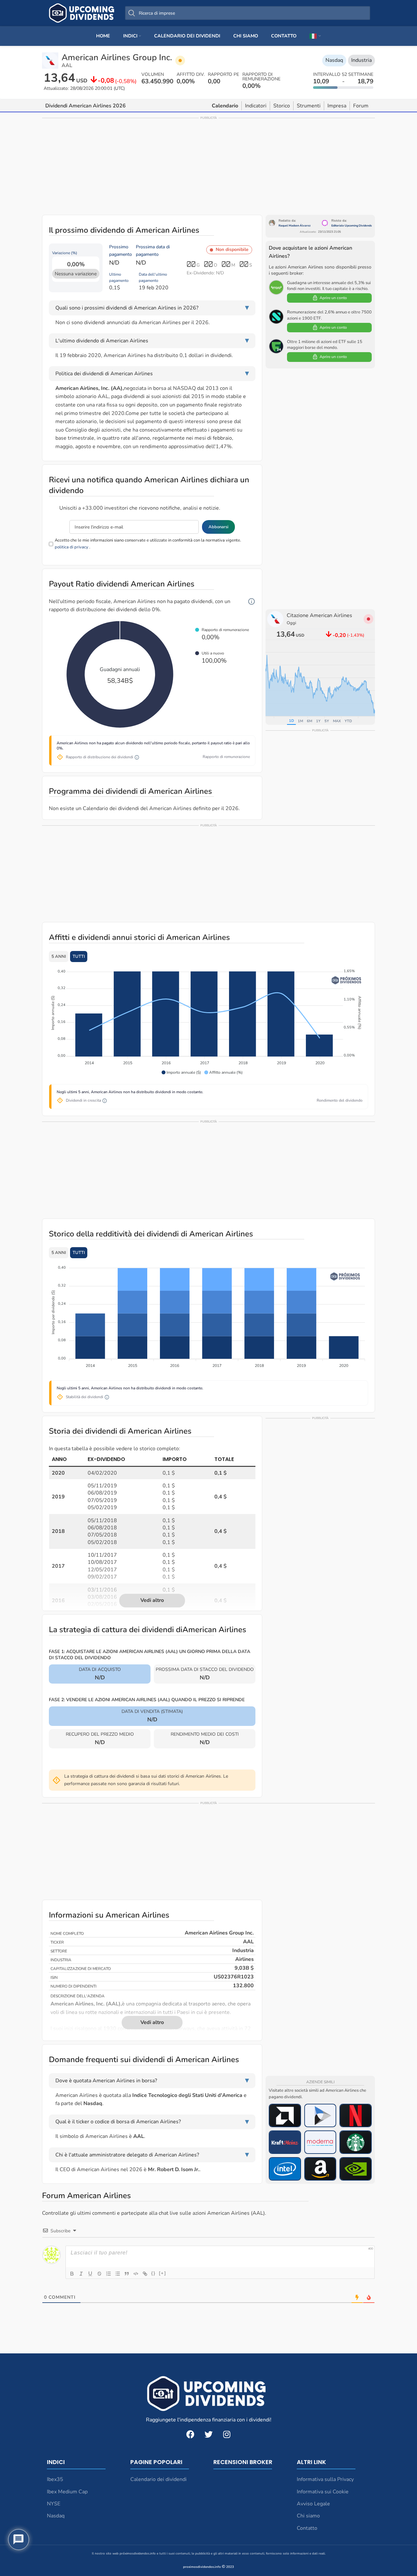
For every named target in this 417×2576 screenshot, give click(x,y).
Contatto (307, 2528)
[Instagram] (227, 2434)
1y (318, 721)
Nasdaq (334, 60)
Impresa (337, 106)
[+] (163, 2273)
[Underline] (90, 2274)
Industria (361, 60)
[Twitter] (208, 2434)
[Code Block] (136, 2274)
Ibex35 (55, 2479)
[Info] (252, 602)
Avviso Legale (313, 2504)
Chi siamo (308, 2516)
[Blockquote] (127, 2274)
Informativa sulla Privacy (325, 2479)
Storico (282, 106)
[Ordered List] (108, 2274)
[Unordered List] (118, 2274)
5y (327, 721)
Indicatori (256, 106)
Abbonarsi (218, 527)
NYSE (54, 2504)
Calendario (225, 106)
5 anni (59, 957)
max (337, 721)
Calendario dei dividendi (158, 2479)
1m (300, 721)
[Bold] (72, 2274)
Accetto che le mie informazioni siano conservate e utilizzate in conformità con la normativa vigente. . (148, 544)
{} (153, 2273)
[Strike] (99, 2274)
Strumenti (309, 106)
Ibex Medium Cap (67, 2492)
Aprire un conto (333, 298)
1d (291, 721)
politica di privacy (72, 547)
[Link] (145, 2274)
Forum (361, 106)
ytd (348, 721)
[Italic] (81, 2274)
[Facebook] (190, 2434)
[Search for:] (248, 13)
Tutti (79, 957)
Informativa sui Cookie (323, 2492)
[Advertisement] (208, 166)
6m (309, 721)
